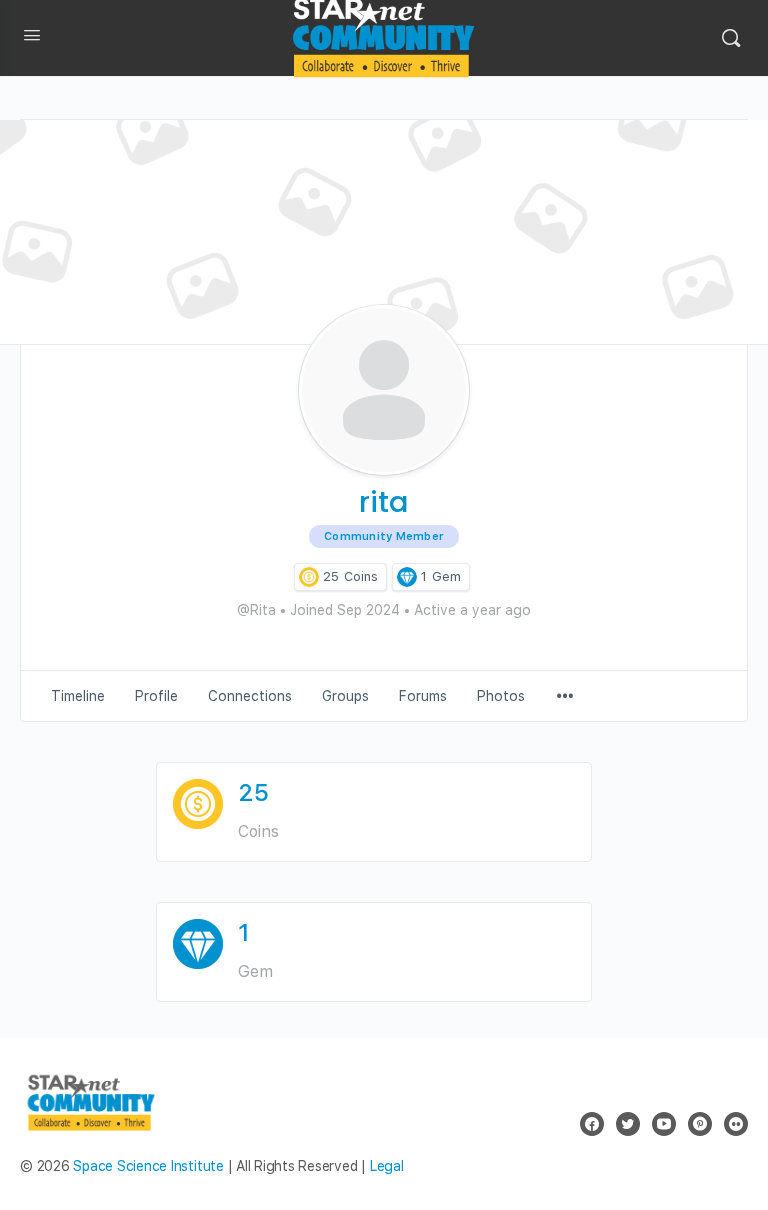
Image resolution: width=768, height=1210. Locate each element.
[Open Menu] (32, 39)
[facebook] (592, 1124)
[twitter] (628, 1124)
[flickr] (736, 1124)
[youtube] (664, 1124)
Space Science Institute (148, 1166)
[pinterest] (700, 1124)
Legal (387, 1166)
